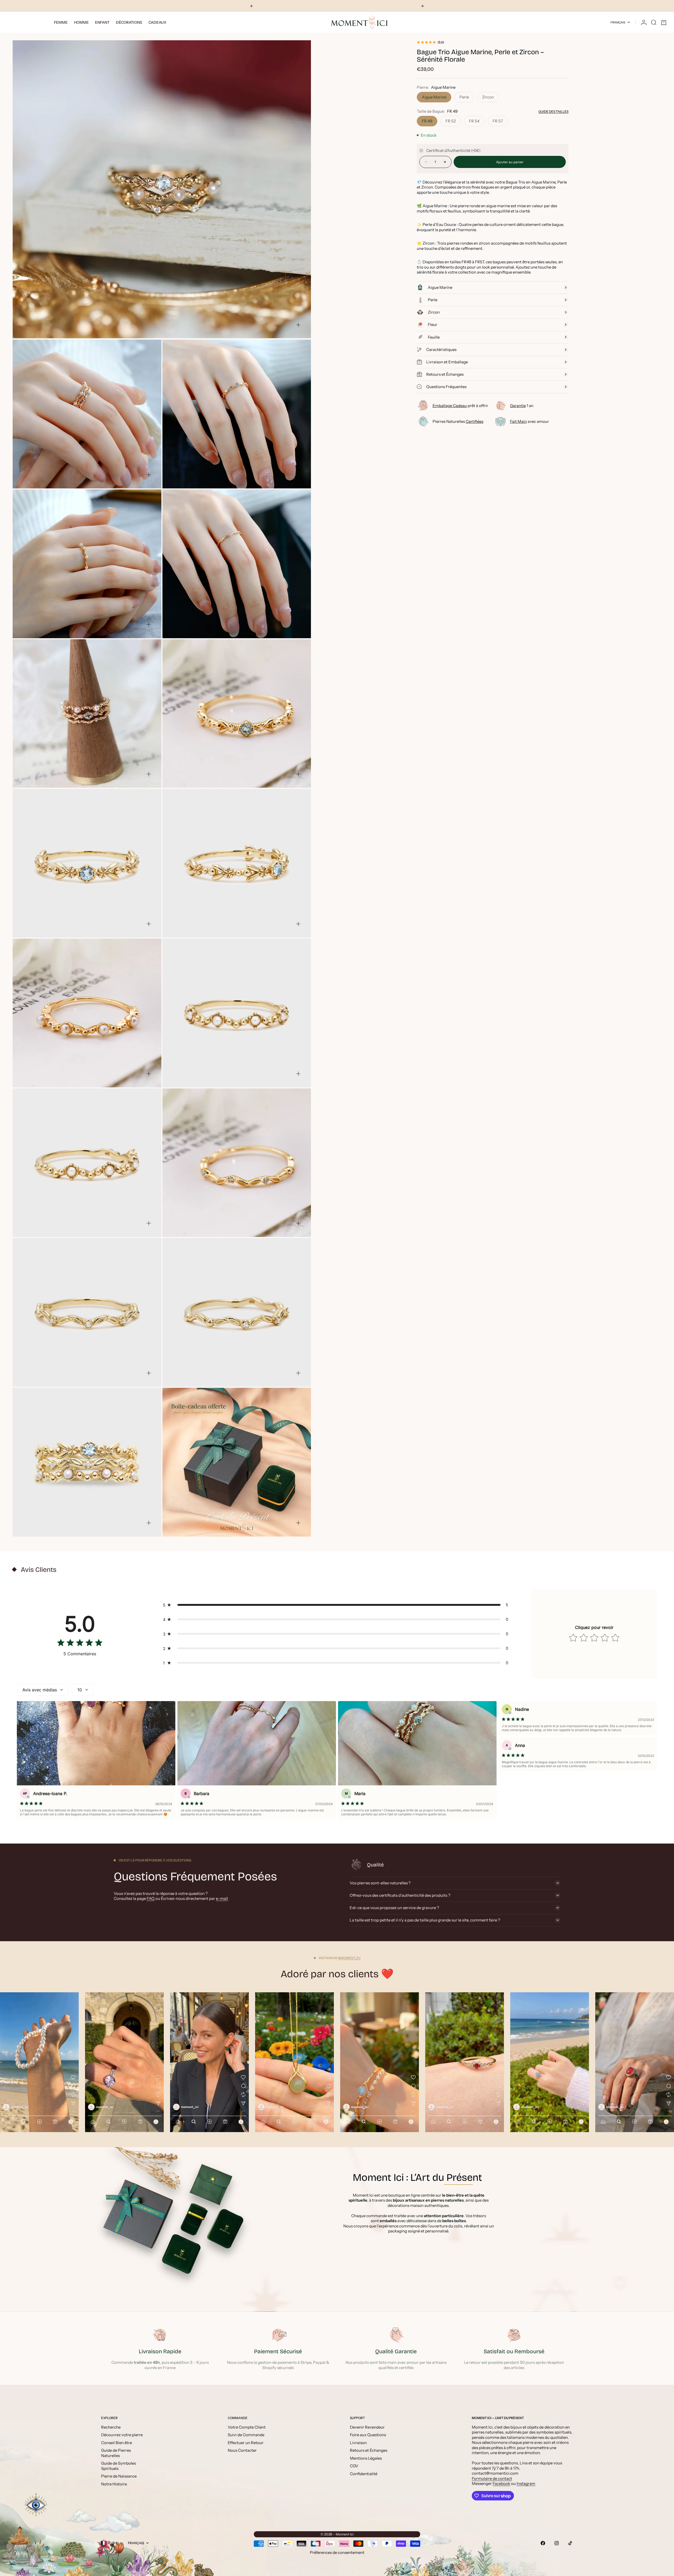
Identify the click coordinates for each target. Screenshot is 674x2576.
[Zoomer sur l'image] (298, 325)
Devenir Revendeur (367, 2427)
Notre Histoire (114, 2484)
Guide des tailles (553, 112)
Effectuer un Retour (246, 2443)
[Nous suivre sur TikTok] (570, 2543)
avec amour (529, 421)
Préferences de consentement (337, 2552)
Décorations (129, 22)
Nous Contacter (242, 2450)
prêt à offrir (460, 406)
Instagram (526, 2483)
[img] (80, 1644)
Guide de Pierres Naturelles (116, 2453)
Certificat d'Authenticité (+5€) (453, 151)
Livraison (358, 2443)
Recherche (111, 2427)
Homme (81, 22)
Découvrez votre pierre (122, 2435)
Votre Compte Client (247, 2427)
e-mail (222, 1898)
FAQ (151, 1898)
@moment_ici (349, 1958)
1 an (522, 406)
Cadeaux (157, 22)
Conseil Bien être (117, 2443)
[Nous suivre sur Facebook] (543, 2543)
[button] (337, 1605)
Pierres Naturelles (458, 421)
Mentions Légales (366, 2458)
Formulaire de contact (492, 2478)
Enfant (102, 22)
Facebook (501, 2483)
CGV (354, 2466)
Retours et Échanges (369, 2450)
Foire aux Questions (368, 2435)
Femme (61, 22)
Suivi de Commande (246, 2435)
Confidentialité (364, 2474)
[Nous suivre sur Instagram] (557, 2543)
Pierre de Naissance (119, 2476)
